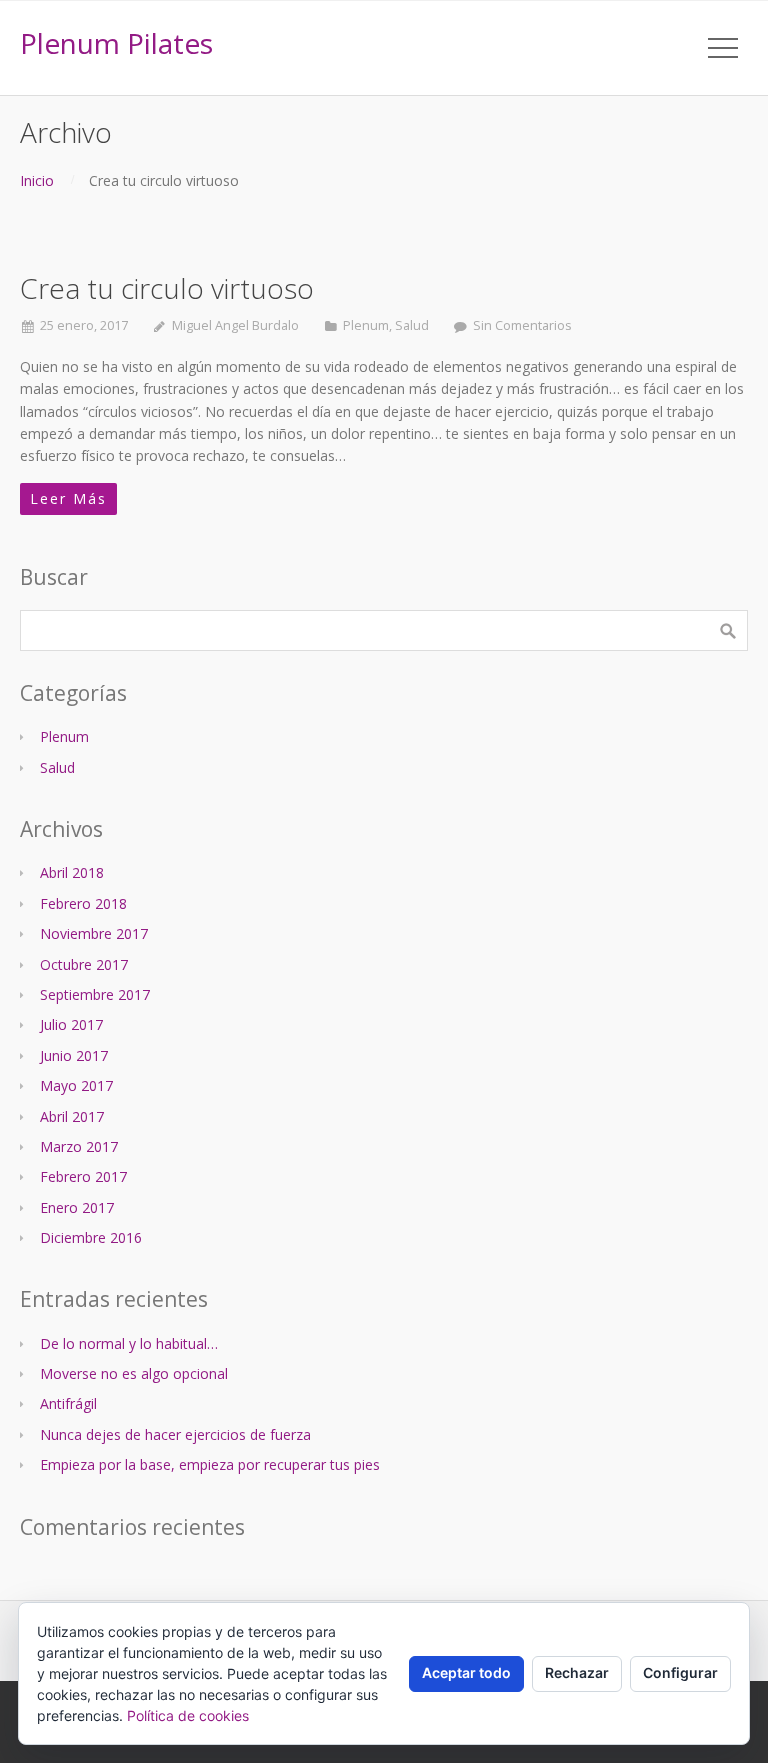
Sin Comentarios (522, 325)
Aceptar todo (466, 1672)
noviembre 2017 (94, 933)
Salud (412, 325)
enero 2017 (77, 1207)
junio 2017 (74, 1055)
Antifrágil (68, 1403)
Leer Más (68, 498)
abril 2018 (72, 872)
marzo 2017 (79, 1146)
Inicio (37, 180)
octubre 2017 (84, 964)
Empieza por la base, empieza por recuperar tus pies (210, 1464)
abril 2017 (72, 1116)
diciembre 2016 (91, 1237)
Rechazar (577, 1672)
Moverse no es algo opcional (134, 1373)
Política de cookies (188, 1715)
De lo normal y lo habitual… (129, 1343)
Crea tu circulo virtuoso (167, 288)
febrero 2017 (83, 1176)
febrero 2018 (83, 903)
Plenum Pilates (116, 43)
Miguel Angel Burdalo (235, 325)
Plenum (366, 325)
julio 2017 (71, 1024)
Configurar (680, 1672)
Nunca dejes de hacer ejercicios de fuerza (175, 1434)
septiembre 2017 (95, 994)
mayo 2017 (76, 1085)
